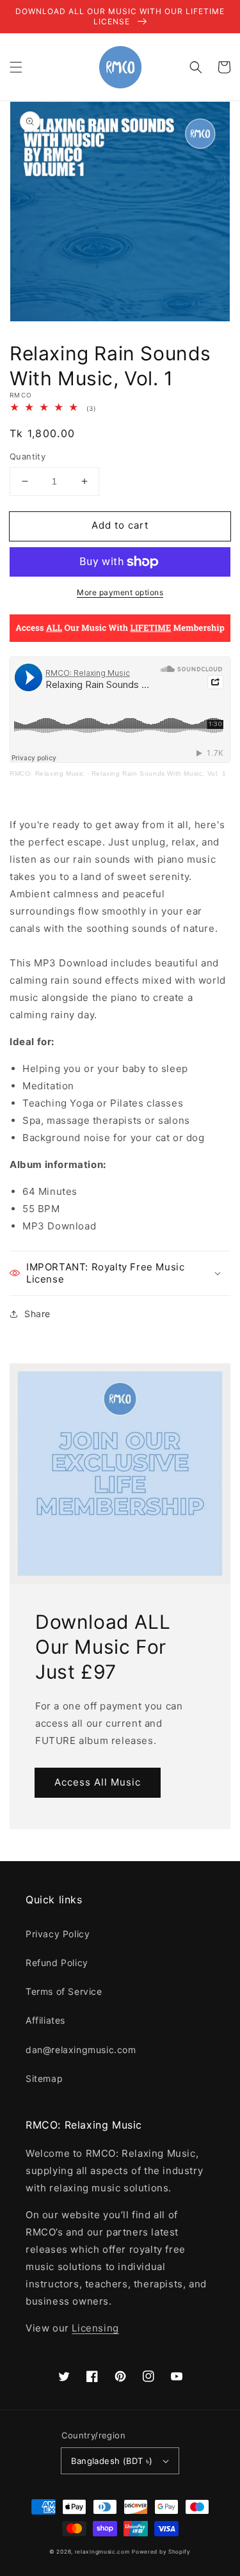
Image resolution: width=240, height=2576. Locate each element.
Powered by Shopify (161, 2552)
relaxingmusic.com (102, 2552)
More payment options (120, 592)
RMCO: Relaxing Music (47, 773)
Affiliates (45, 2020)
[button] (16, 67)
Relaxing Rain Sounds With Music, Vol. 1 (159, 773)
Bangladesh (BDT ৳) (112, 2461)
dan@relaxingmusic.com (81, 2050)
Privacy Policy (58, 1934)
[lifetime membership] (120, 638)
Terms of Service (64, 1991)
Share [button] (37, 1314)
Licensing (95, 2328)
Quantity (28, 456)
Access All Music (98, 1782)
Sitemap (44, 2078)
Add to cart (120, 525)
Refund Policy (57, 1963)
